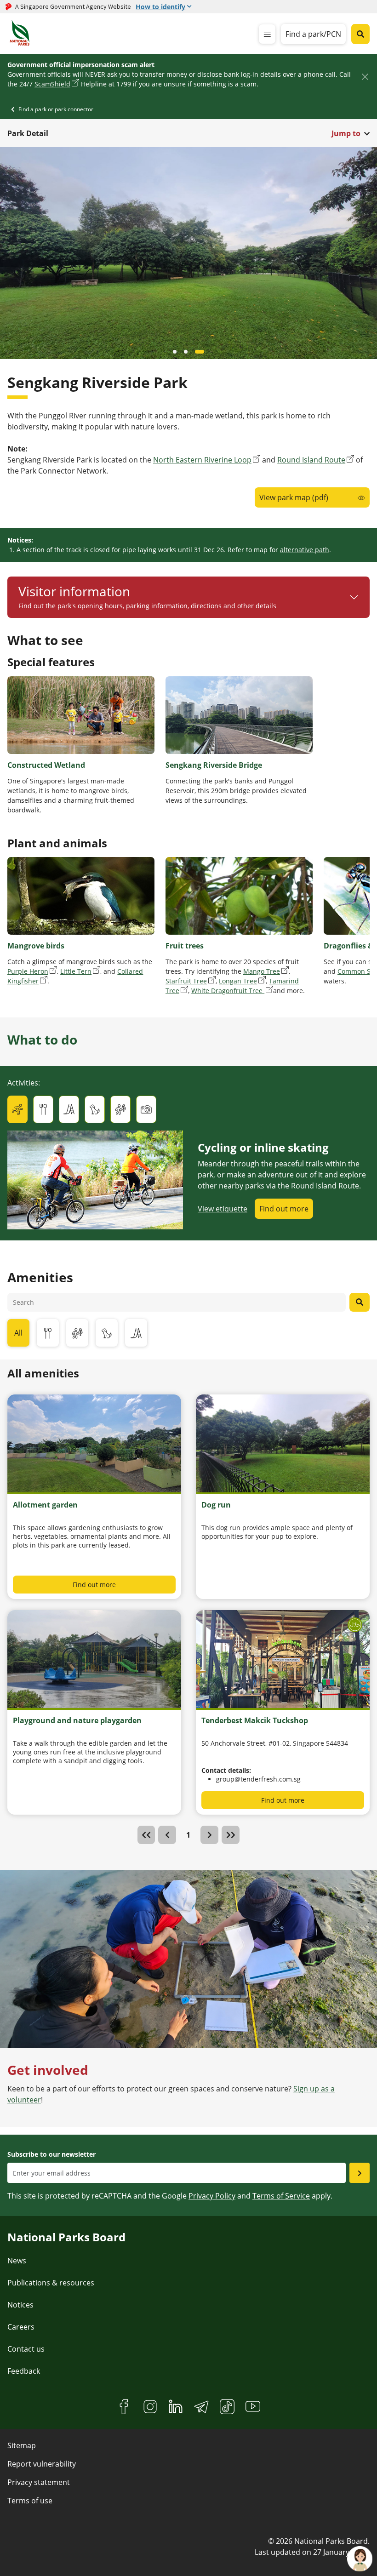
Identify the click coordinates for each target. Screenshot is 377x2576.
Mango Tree (262, 971)
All (18, 1333)
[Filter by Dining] (48, 1333)
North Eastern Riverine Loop (202, 460)
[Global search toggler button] (360, 34)
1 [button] (188, 1835)
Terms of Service (281, 2196)
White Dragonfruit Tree (228, 991)
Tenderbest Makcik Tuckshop (255, 1720)
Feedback (24, 2371)
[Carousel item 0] (177, 352)
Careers (21, 2327)
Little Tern (76, 971)
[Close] (365, 77)
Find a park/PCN (313, 34)
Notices (20, 2305)
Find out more (284, 1209)
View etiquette (223, 1209)
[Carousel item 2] (202, 352)
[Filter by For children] (136, 1333)
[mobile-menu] (267, 34)
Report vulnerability (42, 2464)
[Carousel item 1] (191, 352)
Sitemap (22, 2445)
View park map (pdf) (294, 497)
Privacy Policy (212, 2196)
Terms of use (30, 2501)
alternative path (305, 550)
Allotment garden (45, 1505)
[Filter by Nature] (77, 1333)
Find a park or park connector (56, 109)
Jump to (346, 133)
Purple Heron (28, 971)
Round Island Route (311, 460)
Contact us (26, 2349)
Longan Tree (238, 981)
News (17, 2261)
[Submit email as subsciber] (360, 2173)
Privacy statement (39, 2482)
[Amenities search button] (360, 1302)
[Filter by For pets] (107, 1333)
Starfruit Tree (186, 981)
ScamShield (52, 84)
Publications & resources (51, 2283)
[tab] (17, 1109)
